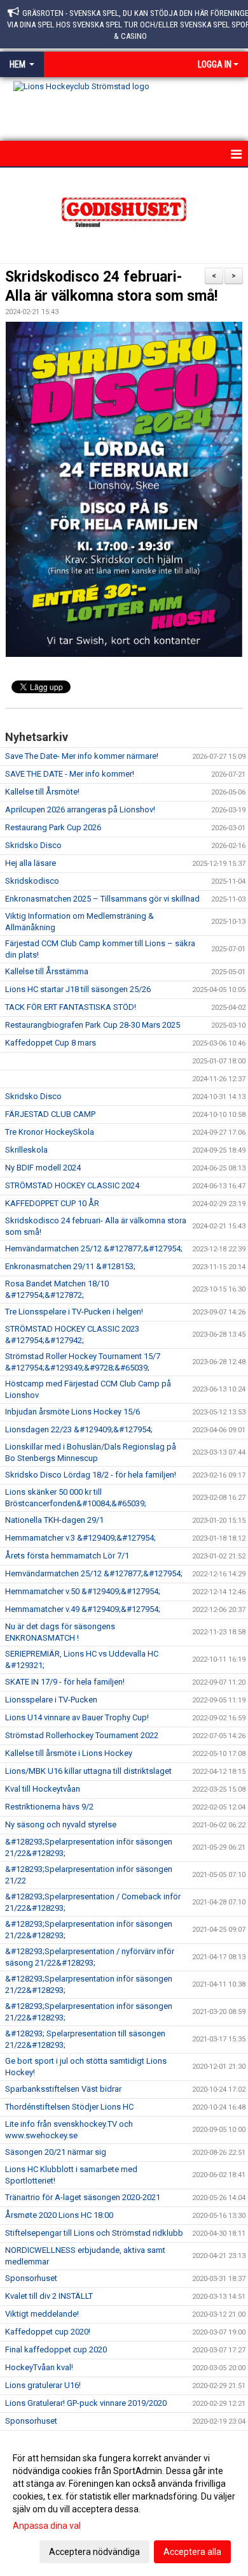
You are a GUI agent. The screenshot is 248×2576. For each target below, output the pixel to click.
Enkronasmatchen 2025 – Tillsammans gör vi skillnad (102, 899)
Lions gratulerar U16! (43, 2385)
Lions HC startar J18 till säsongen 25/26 (78, 989)
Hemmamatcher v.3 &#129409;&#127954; (80, 1538)
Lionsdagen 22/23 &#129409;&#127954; (79, 1429)
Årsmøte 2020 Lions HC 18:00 (59, 2215)
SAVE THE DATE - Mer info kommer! (70, 774)
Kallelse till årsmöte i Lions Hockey (69, 1753)
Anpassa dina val (47, 2526)
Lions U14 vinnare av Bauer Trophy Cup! (77, 1717)
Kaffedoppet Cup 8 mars (51, 1043)
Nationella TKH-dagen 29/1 (54, 1520)
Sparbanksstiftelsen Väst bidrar (63, 2089)
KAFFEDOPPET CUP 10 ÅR (52, 1203)
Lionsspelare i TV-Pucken (51, 1700)
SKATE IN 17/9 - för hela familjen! (65, 1682)
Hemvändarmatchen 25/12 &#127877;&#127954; (94, 1248)
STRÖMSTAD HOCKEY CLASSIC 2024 (72, 1185)
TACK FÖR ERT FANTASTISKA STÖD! (71, 1007)
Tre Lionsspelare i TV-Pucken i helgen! (74, 1312)
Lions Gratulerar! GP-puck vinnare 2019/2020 (86, 2403)
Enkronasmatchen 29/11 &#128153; (70, 1266)
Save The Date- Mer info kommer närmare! (82, 756)
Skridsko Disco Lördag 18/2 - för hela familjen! (91, 1475)
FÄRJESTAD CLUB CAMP (50, 1114)
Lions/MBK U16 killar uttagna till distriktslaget (88, 1771)
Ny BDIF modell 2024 (43, 1168)
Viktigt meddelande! (42, 2314)
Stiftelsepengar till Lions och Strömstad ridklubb (94, 2233)
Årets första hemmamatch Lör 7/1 (67, 1556)
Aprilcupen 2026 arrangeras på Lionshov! (80, 809)
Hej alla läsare (31, 863)
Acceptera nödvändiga (94, 2552)
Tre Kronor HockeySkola (50, 1132)
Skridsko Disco (33, 845)
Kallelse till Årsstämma (47, 971)
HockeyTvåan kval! (39, 2367)
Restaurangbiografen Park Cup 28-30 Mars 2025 (93, 1025)
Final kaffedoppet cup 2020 (56, 2349)
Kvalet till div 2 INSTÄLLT (49, 2296)
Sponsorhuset (31, 2278)
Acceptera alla (192, 2552)
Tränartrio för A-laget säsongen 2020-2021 (83, 2197)
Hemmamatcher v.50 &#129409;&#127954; (83, 1591)
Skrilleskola (26, 1150)
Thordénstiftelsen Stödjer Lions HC (69, 2107)
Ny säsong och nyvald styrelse (61, 1824)
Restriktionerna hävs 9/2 (49, 1807)
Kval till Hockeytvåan (43, 1789)
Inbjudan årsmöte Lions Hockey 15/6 (72, 1412)
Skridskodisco (32, 881)
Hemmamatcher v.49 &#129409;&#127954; (83, 1609)
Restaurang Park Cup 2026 (53, 827)
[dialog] (124, 2504)
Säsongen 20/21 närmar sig (56, 2152)
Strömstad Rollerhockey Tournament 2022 (82, 1735)
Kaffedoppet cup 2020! (48, 2332)
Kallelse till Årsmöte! (42, 792)
